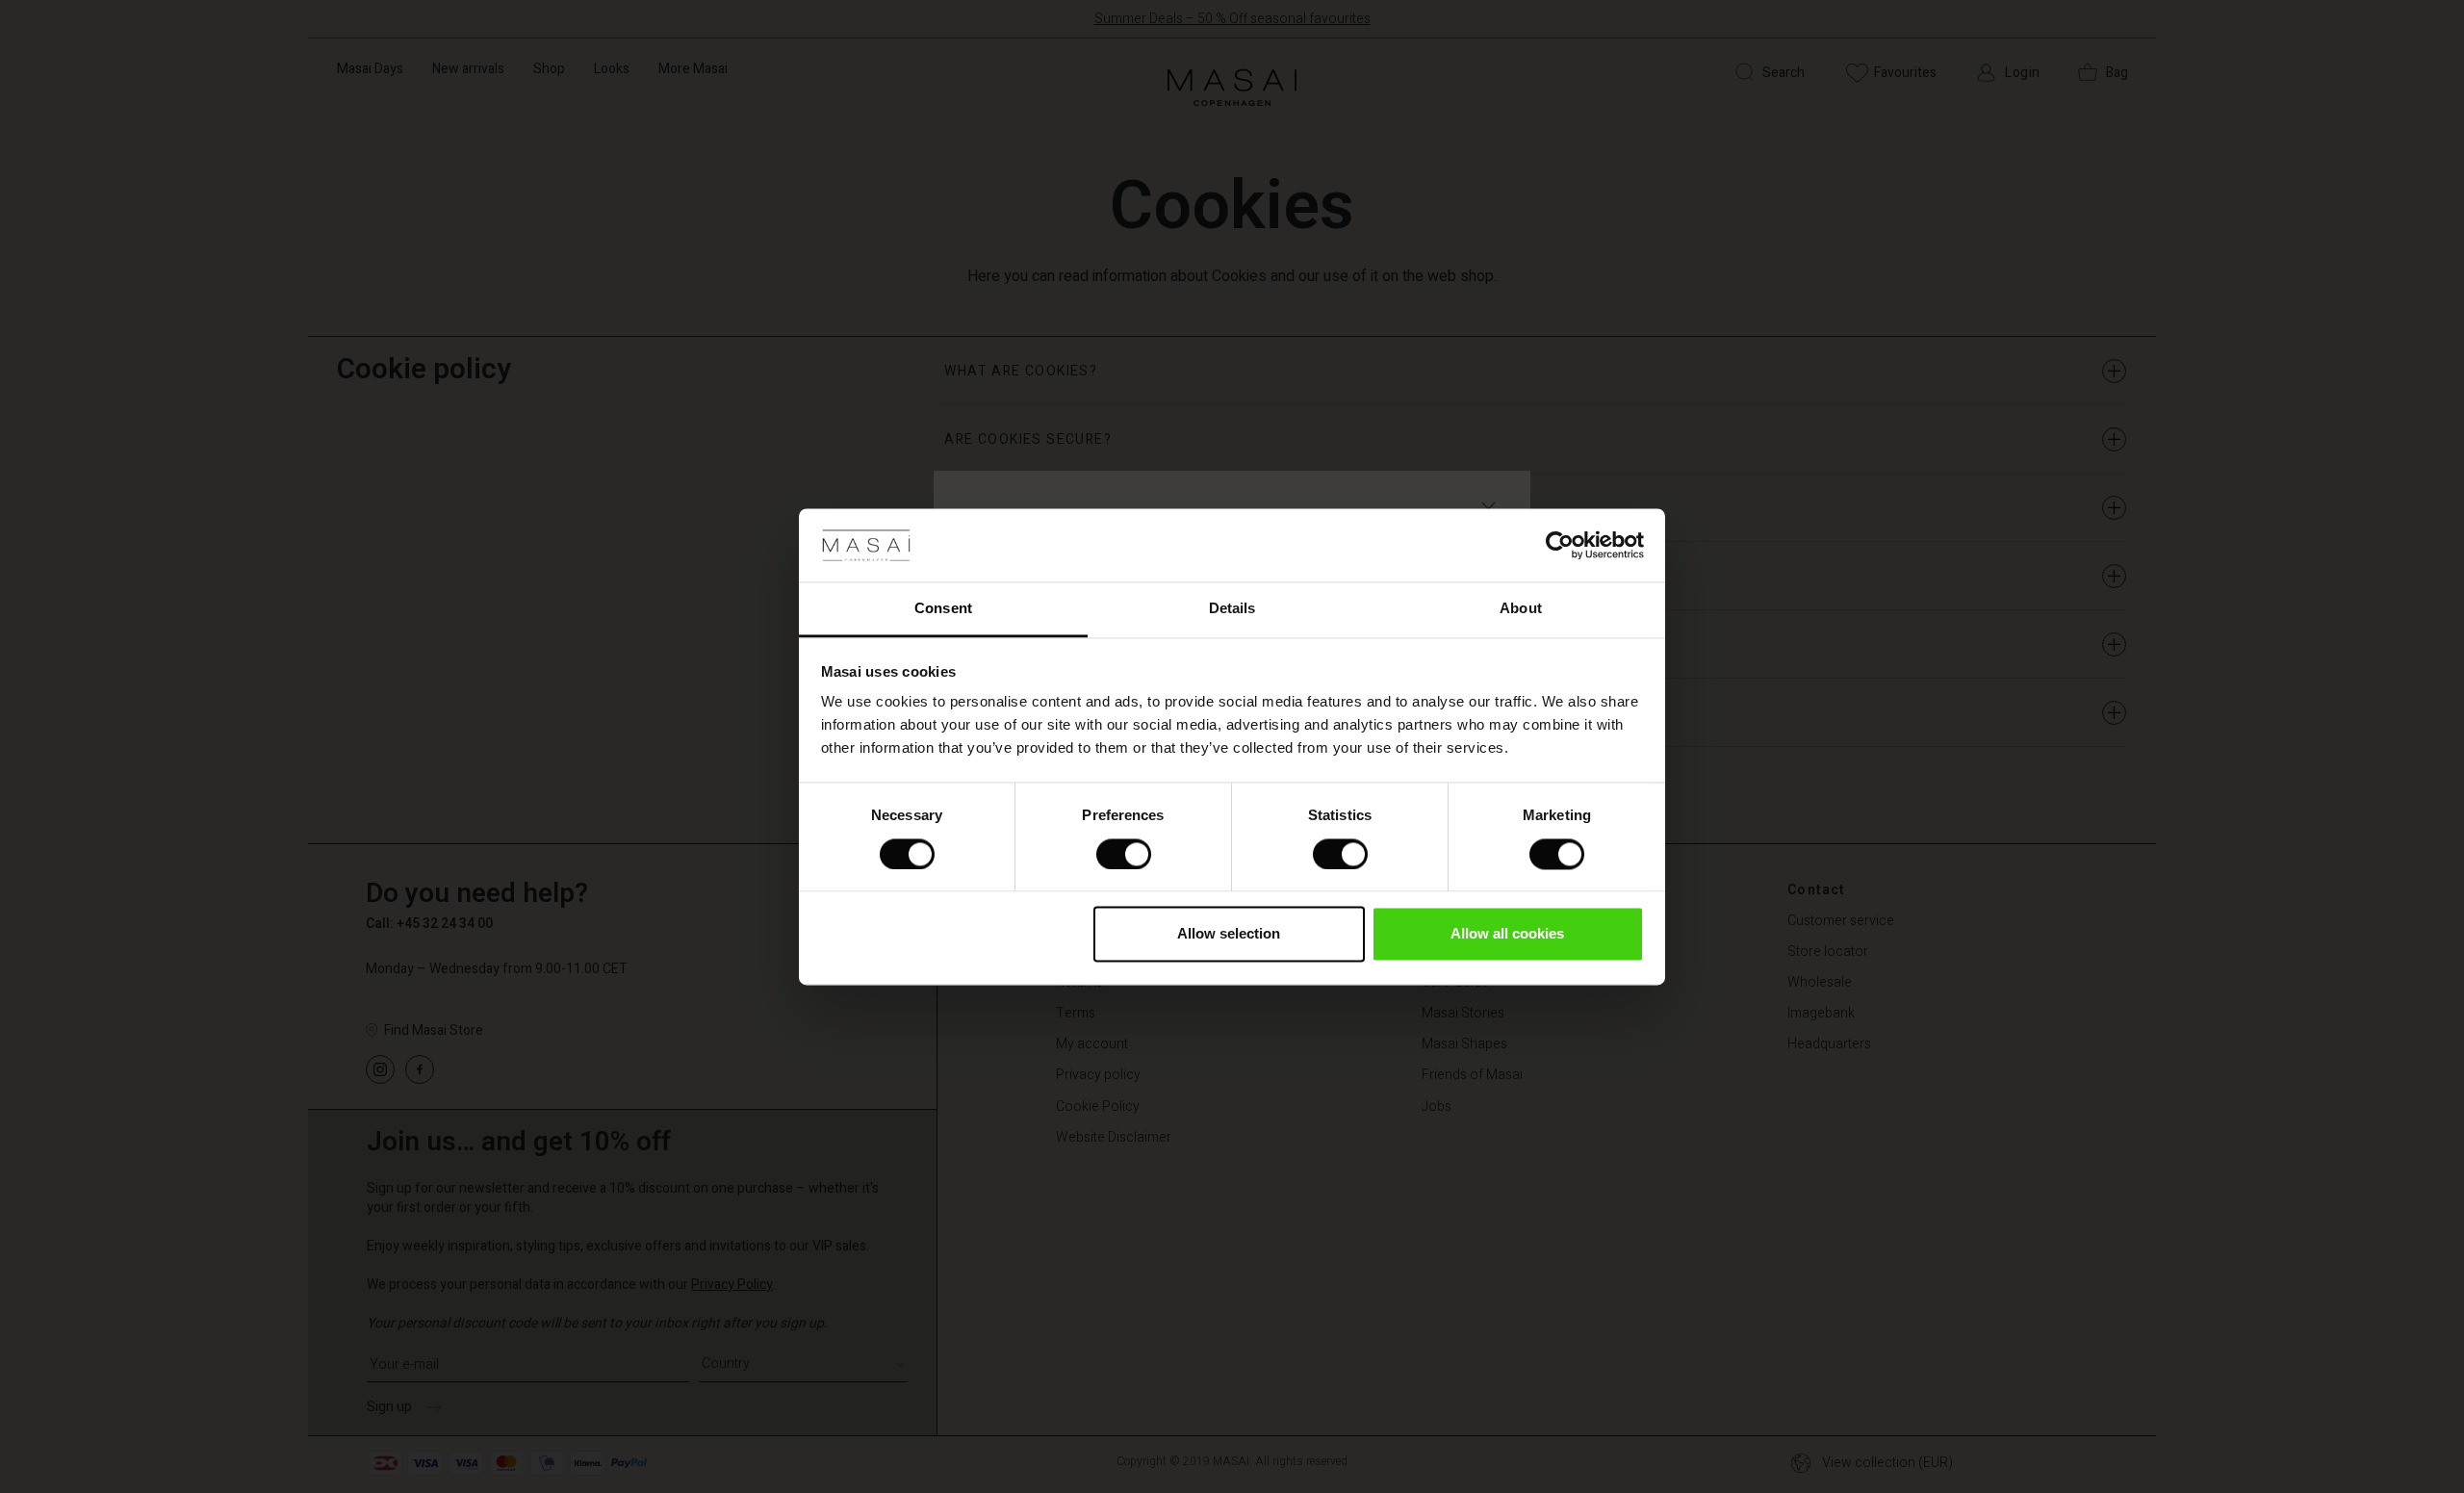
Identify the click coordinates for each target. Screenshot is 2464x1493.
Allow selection (1229, 934)
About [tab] (1521, 609)
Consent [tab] (943, 609)
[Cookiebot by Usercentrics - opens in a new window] (1560, 545)
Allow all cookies (1507, 934)
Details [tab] (1232, 609)
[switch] (1124, 854)
